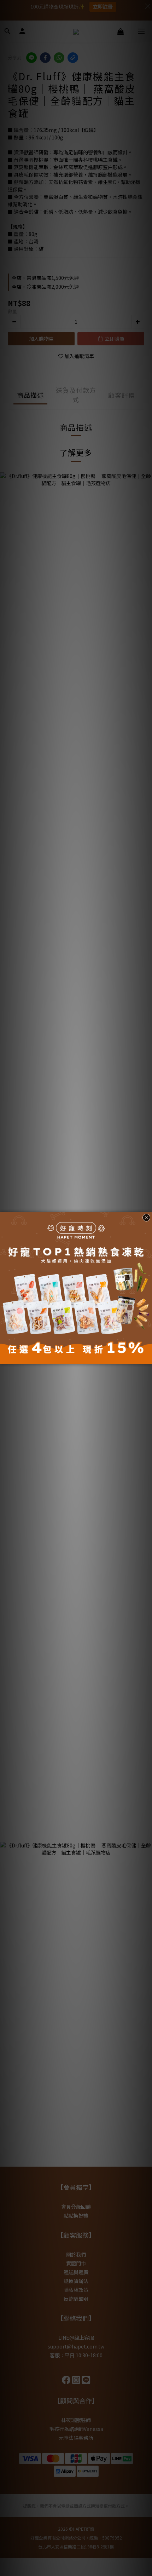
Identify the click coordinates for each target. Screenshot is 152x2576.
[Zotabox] (147, 1358)
